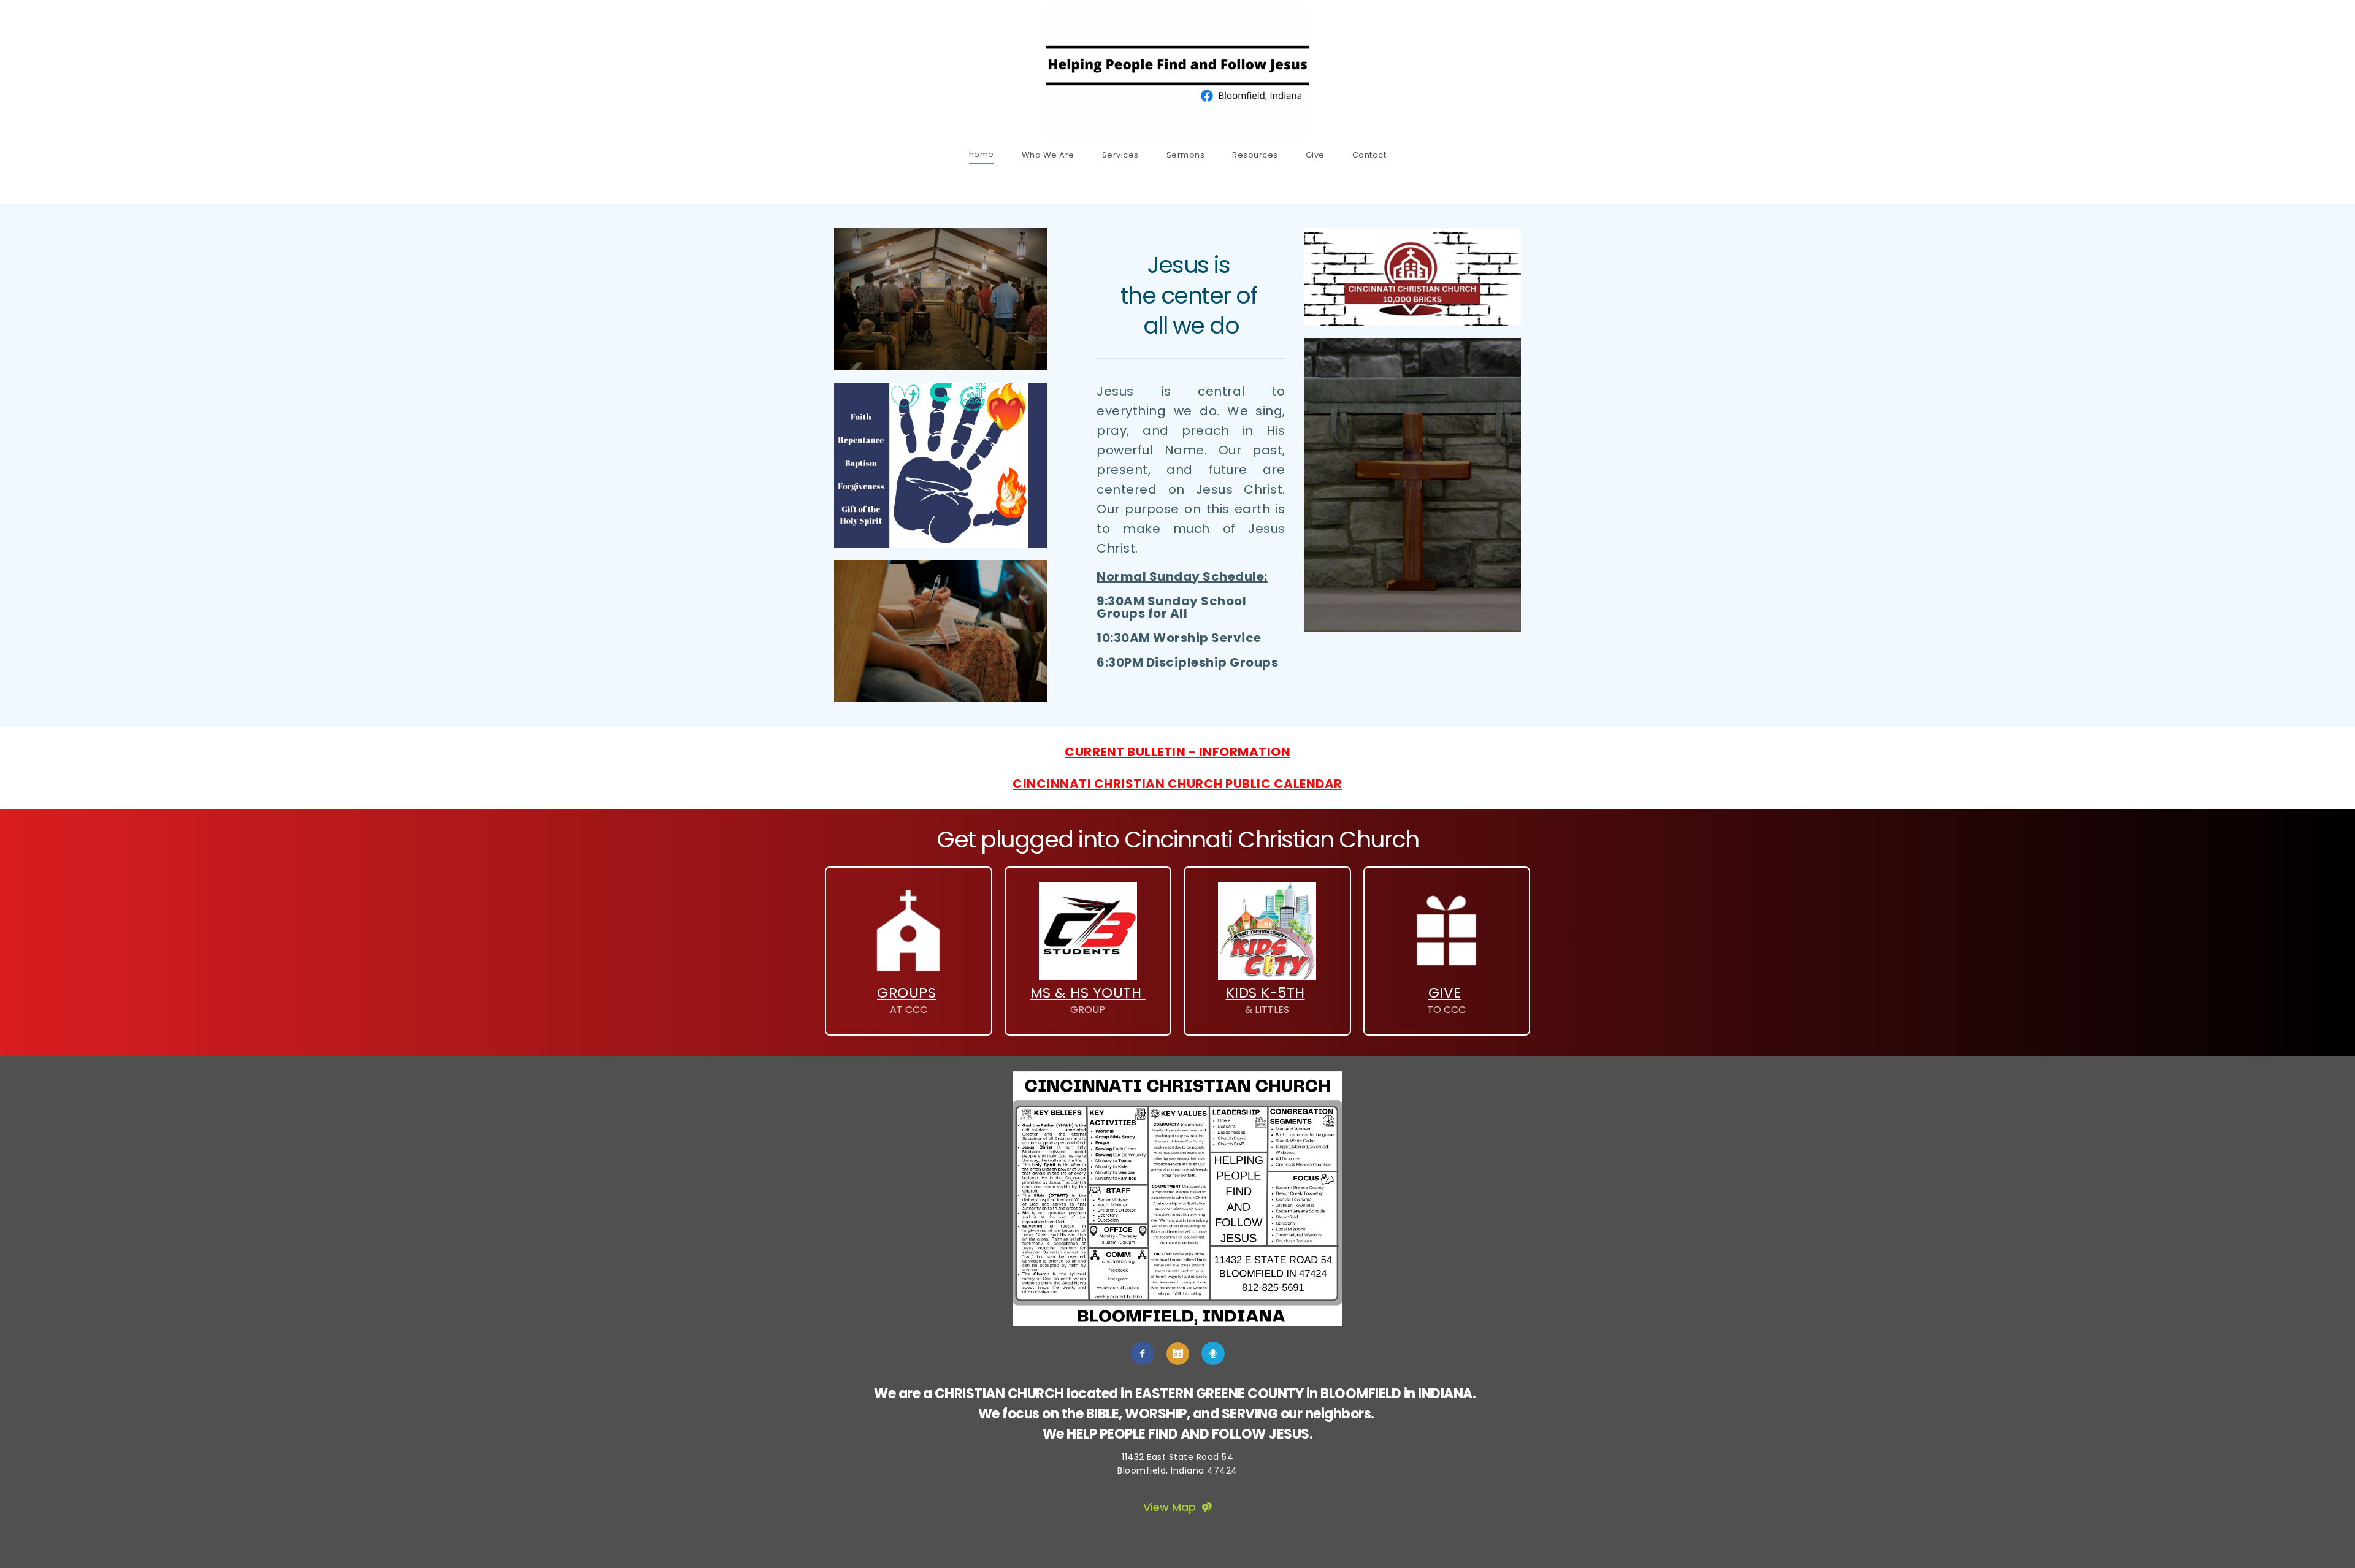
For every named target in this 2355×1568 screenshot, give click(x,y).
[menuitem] (982, 154)
